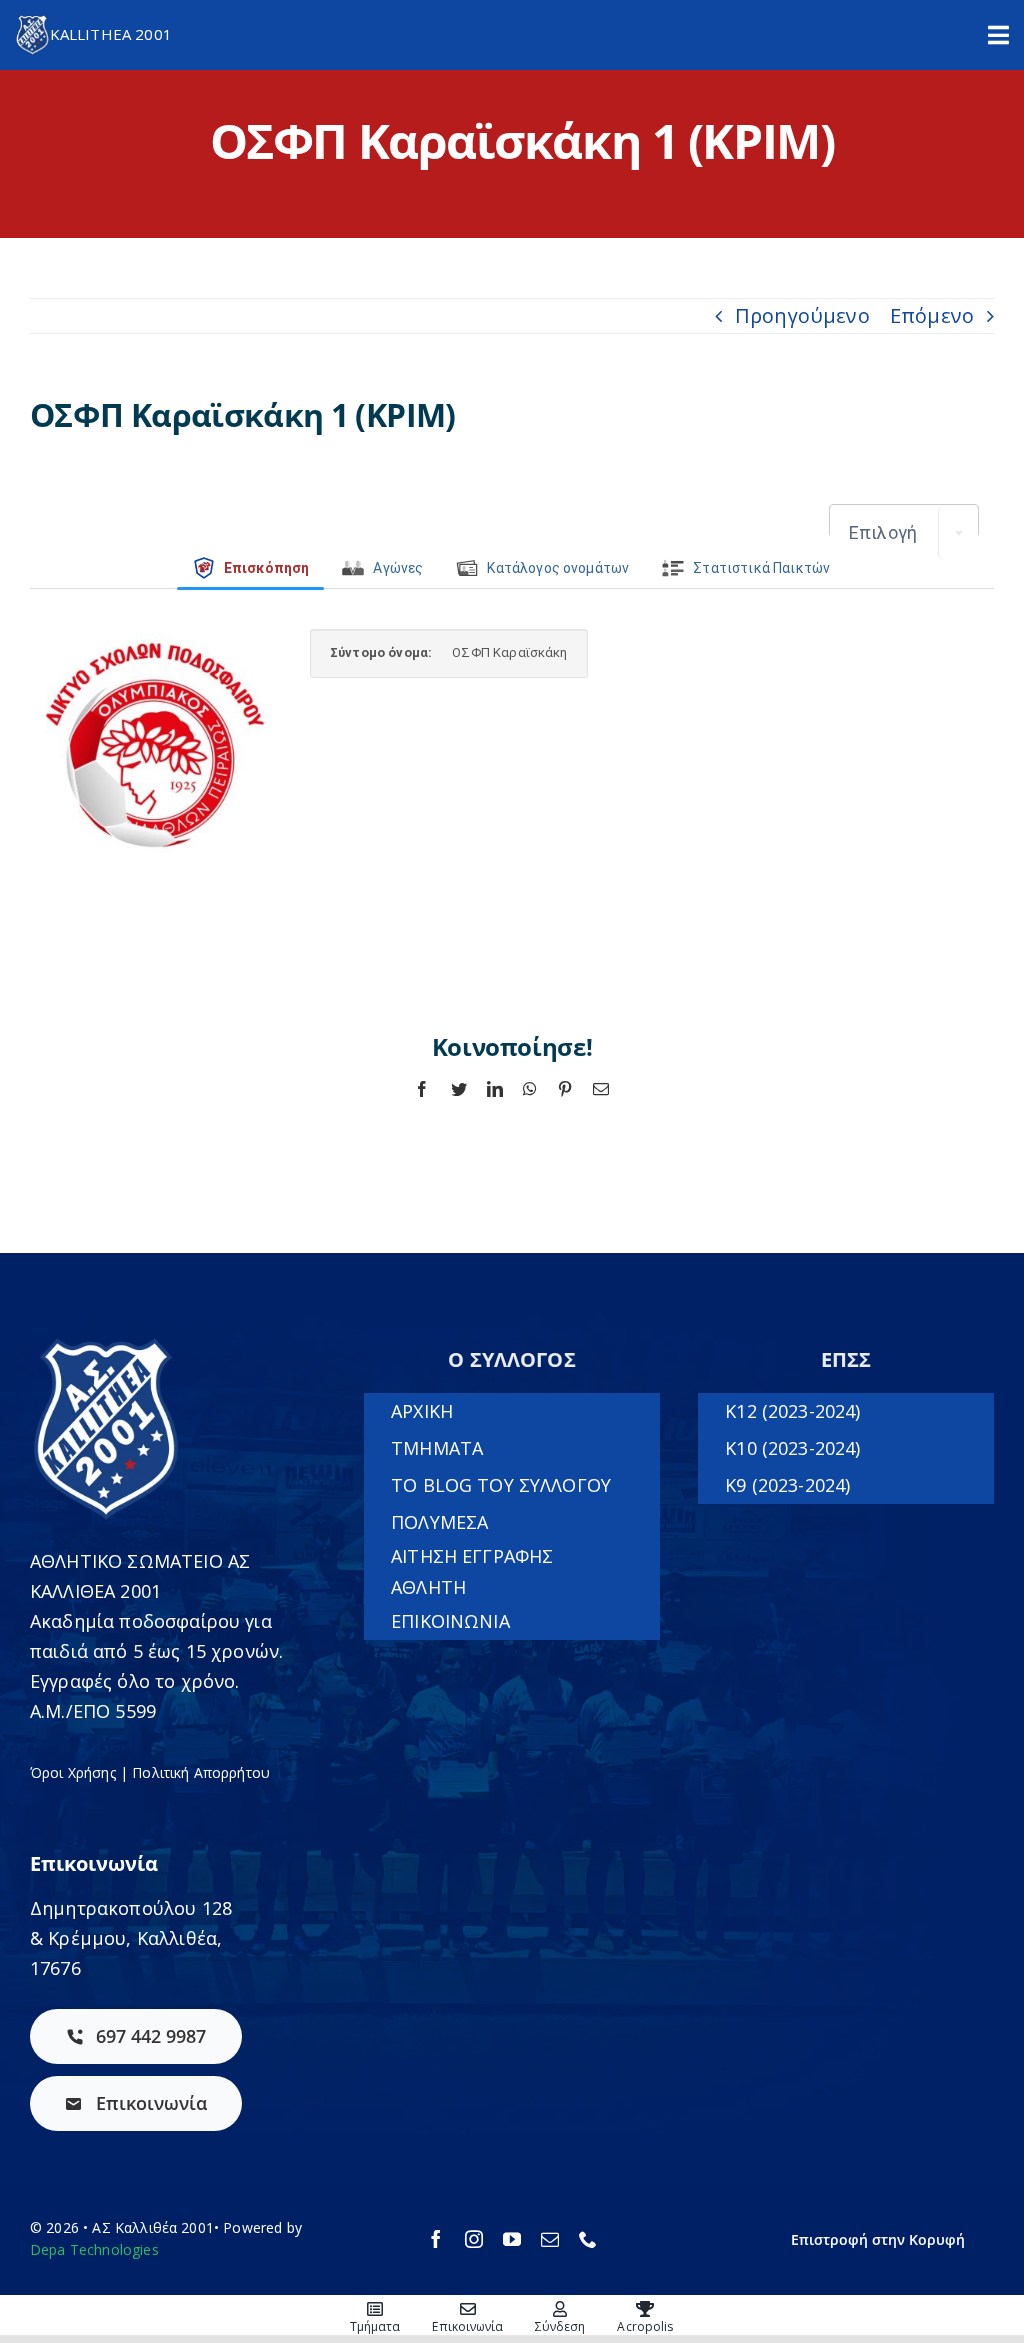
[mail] (550, 2239)
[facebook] (436, 2239)
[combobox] (904, 533)
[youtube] (512, 2239)
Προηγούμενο (802, 315)
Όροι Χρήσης (73, 1772)
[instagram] (474, 2239)
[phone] (588, 2239)
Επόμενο (932, 315)
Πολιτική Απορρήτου (201, 1772)
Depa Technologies (94, 2249)
